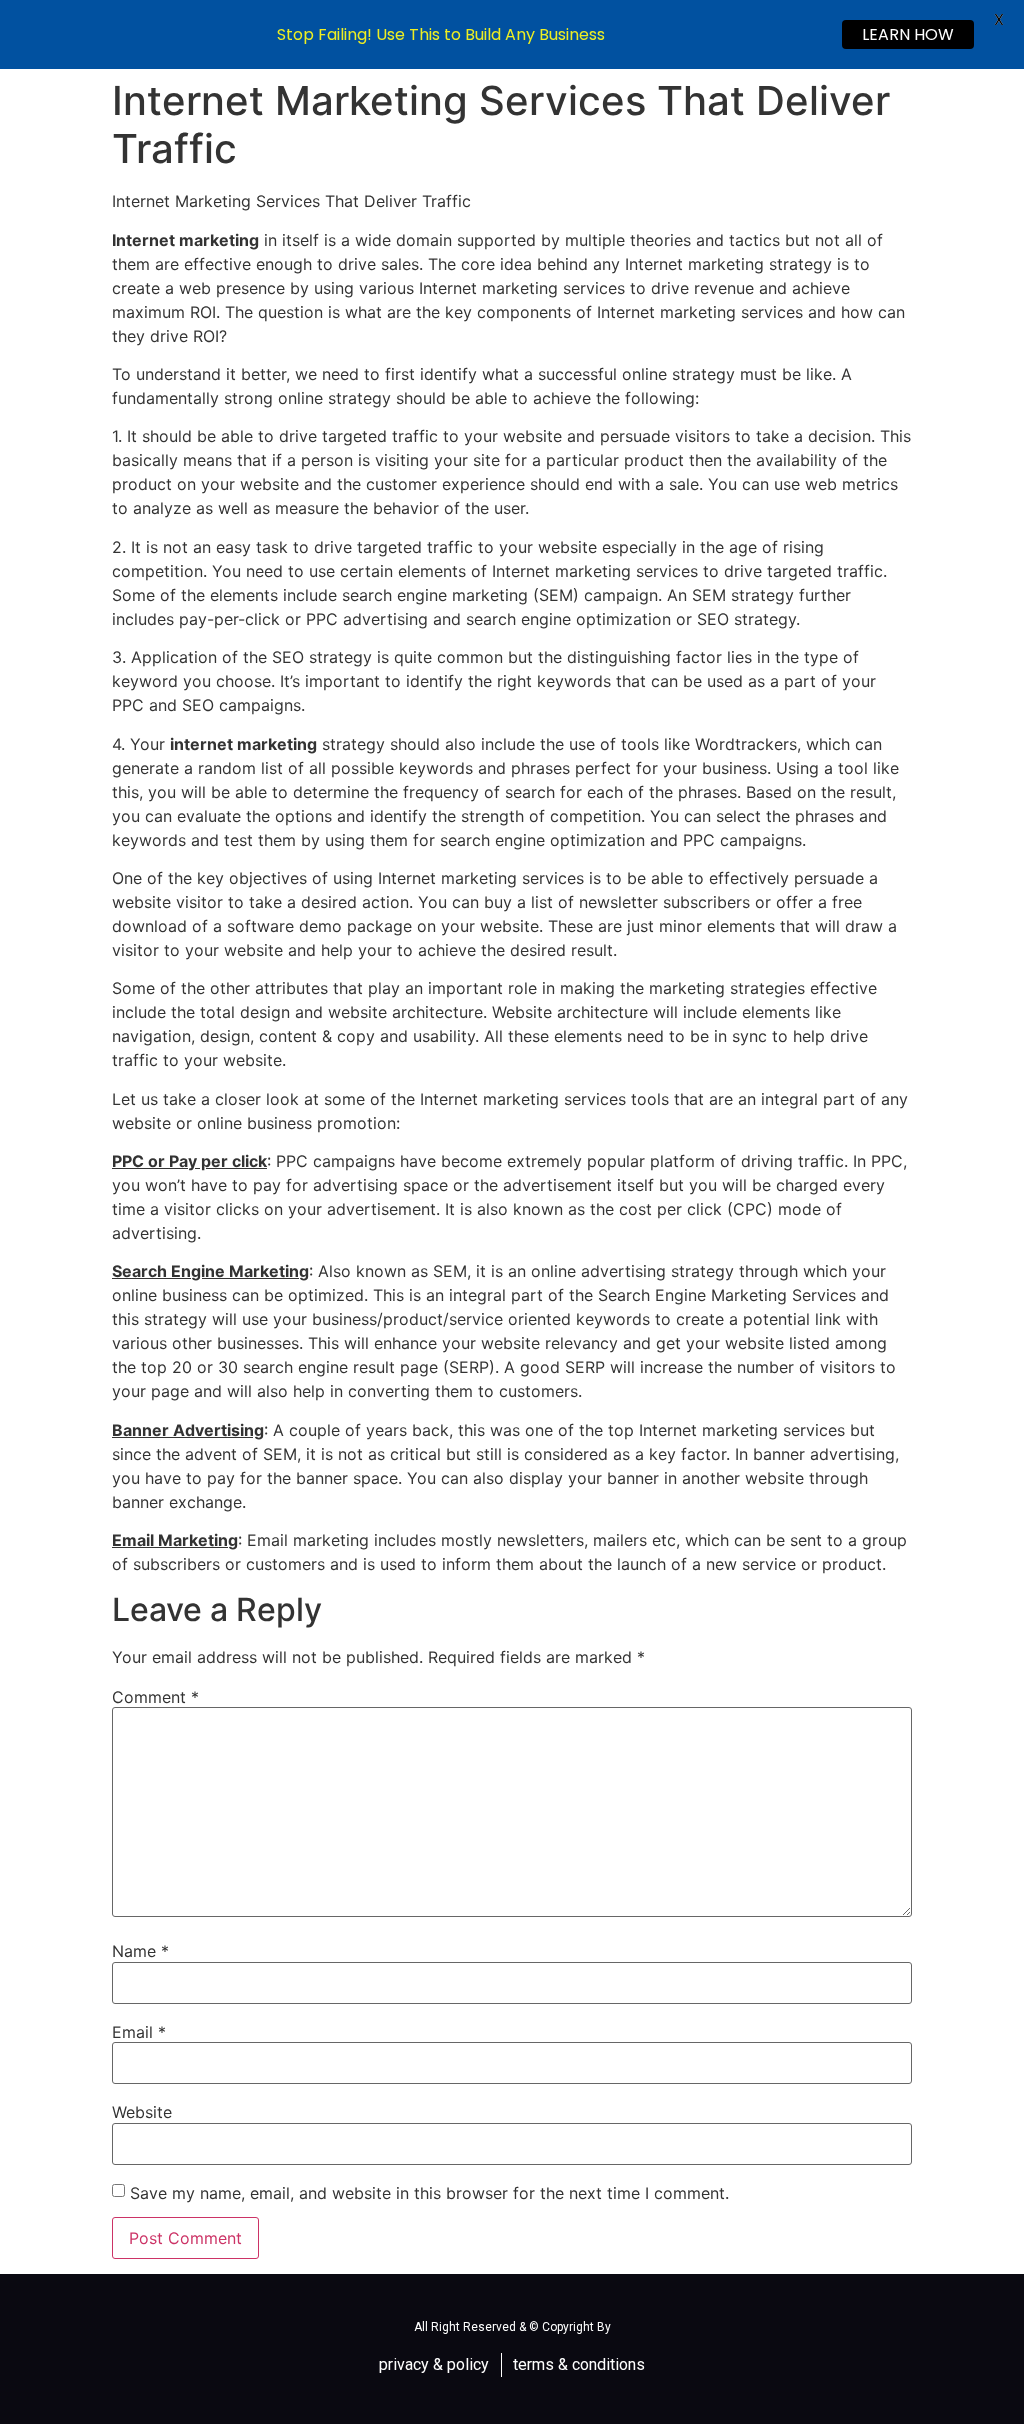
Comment (155, 1697)
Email (139, 2032)
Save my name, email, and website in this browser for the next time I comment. (429, 2193)
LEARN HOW (908, 34)
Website (142, 2112)
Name (140, 1951)
